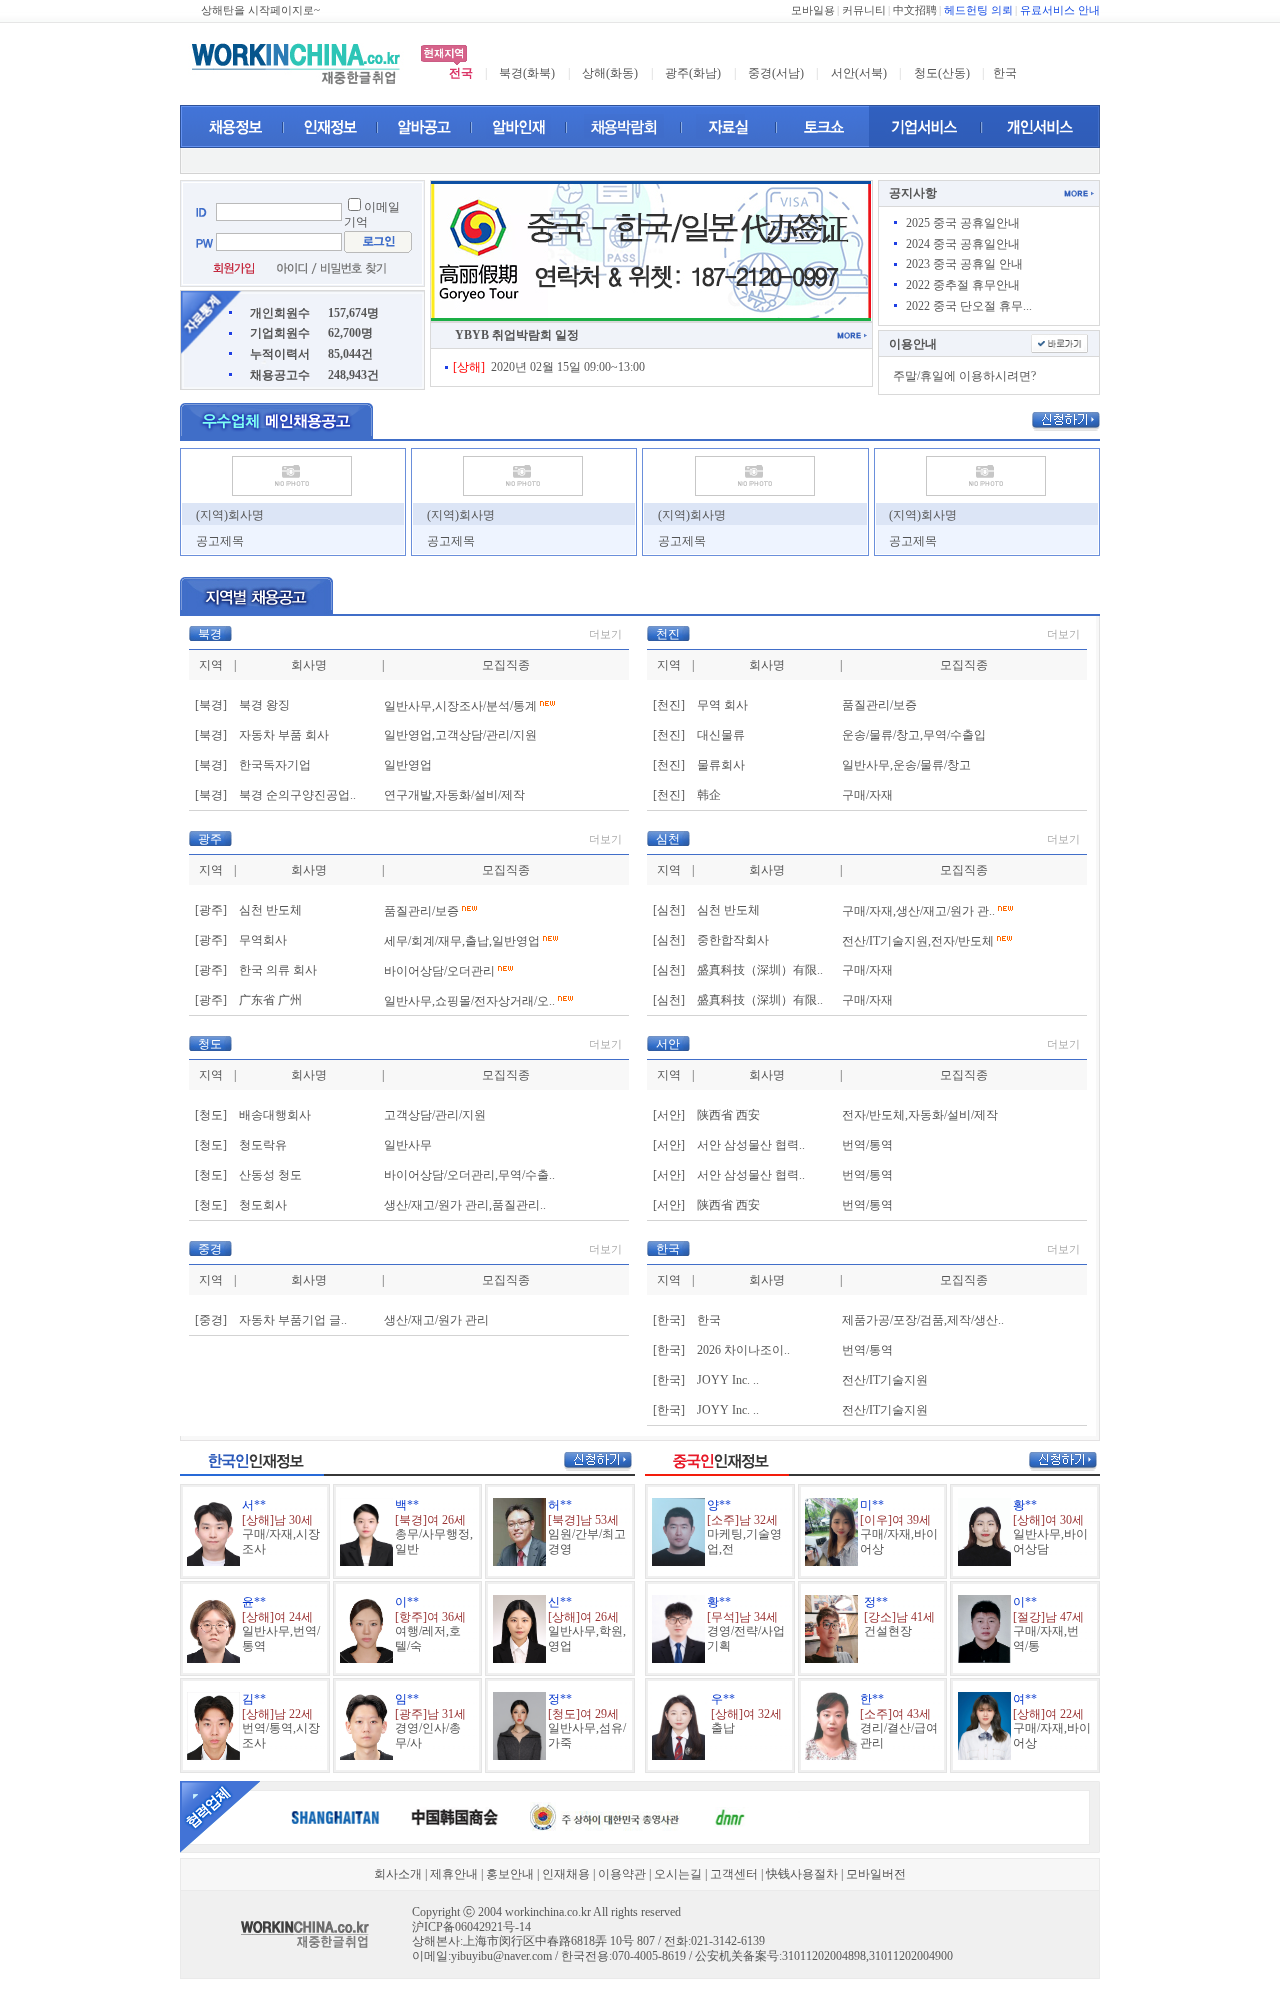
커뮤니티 (864, 10)
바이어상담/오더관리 (439, 971)
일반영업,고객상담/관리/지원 (460, 735)
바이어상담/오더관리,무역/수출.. (469, 1175)
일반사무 (408, 1145)
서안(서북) (859, 73)
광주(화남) (693, 73)
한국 (1005, 73)
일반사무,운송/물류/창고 (906, 765)
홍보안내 (510, 1874)
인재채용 (566, 1874)
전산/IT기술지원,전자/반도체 (918, 941)
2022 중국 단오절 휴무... (969, 306)
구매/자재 (867, 795)
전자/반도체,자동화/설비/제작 (920, 1115)
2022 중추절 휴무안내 (963, 285)
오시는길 (678, 1874)
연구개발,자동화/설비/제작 (454, 795)
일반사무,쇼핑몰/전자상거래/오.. (469, 1001)
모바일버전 (876, 1874)
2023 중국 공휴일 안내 (964, 264)
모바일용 (813, 10)
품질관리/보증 (879, 705)
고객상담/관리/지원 (435, 1115)
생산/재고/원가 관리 (436, 1320)
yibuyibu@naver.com (501, 1956)
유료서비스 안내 (1060, 10)
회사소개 (398, 1874)
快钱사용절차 (802, 1874)
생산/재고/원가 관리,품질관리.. (465, 1205)
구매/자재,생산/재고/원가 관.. (918, 911)
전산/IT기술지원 (885, 1380)
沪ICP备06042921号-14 (471, 1927)
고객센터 (734, 1874)
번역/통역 (867, 1145)
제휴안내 (454, 1874)
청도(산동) (942, 73)
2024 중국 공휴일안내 (963, 244)
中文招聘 (915, 10)
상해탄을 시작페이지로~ (260, 10)
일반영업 (408, 765)
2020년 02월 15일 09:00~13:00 (549, 367)
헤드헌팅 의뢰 (978, 10)
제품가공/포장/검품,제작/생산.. (923, 1320)
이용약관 (622, 1874)
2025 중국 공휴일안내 (963, 223)
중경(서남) (776, 73)
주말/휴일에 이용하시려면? (964, 376)
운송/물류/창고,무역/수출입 (914, 735)
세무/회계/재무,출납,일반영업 (462, 941)
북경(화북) (527, 73)
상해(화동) (610, 73)
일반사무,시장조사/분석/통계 (460, 706)
